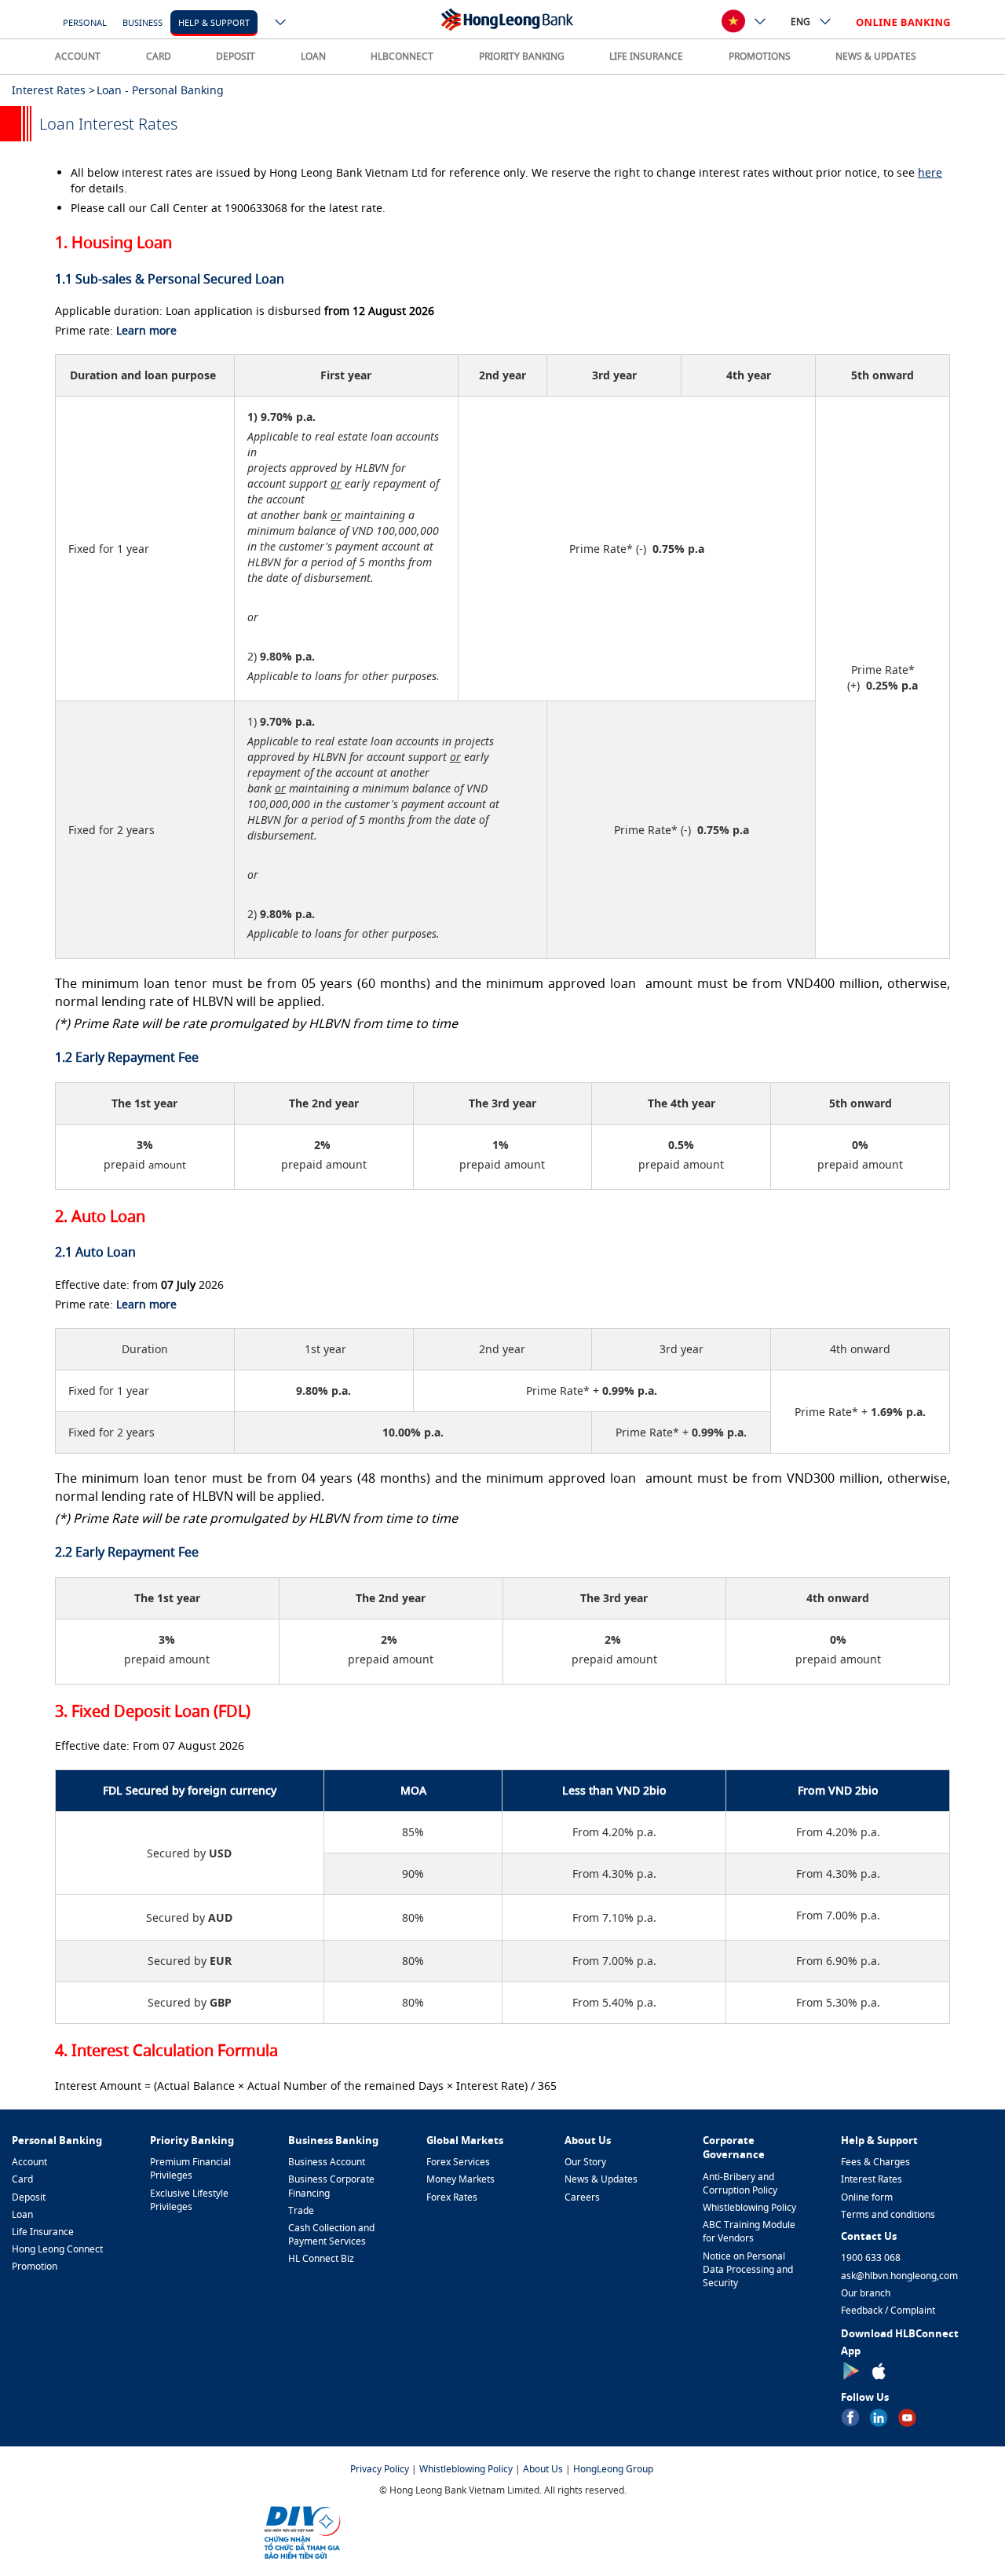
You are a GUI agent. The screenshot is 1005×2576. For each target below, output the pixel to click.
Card (22, 2179)
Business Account (327, 2162)
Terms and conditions (888, 2214)
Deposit (29, 2197)
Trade (301, 2210)
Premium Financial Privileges (190, 2168)
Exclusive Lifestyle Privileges (189, 2200)
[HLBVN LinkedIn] (879, 2416)
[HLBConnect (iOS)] (879, 2370)
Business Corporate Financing (331, 2186)
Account (29, 2162)
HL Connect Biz (321, 2258)
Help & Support (214, 22)
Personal (85, 22)
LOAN (313, 56)
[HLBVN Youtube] (907, 2416)
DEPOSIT (236, 56)
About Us (543, 2469)
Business (143, 22)
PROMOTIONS (760, 56)
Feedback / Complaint (888, 2310)
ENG (800, 22)
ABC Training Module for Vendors (749, 2231)
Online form (867, 2197)
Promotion (35, 2266)
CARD (159, 56)
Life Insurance (43, 2232)
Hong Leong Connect (57, 2249)
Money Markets (460, 2179)
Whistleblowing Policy (749, 2207)
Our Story (585, 2162)
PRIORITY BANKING (522, 56)
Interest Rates (872, 2179)
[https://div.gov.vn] (302, 2531)
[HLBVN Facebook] (850, 2416)
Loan (22, 2214)
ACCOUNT (78, 56)
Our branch (866, 2293)
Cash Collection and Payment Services (331, 2234)
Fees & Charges (875, 2162)
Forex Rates (452, 2197)
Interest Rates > (53, 90)
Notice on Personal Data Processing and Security (748, 2269)
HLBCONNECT (402, 56)
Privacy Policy (380, 2469)
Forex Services (458, 2162)
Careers (582, 2197)
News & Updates (601, 2179)
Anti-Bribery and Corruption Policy (740, 2183)
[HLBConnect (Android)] (850, 2370)
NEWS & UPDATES (876, 56)
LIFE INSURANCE (646, 56)
